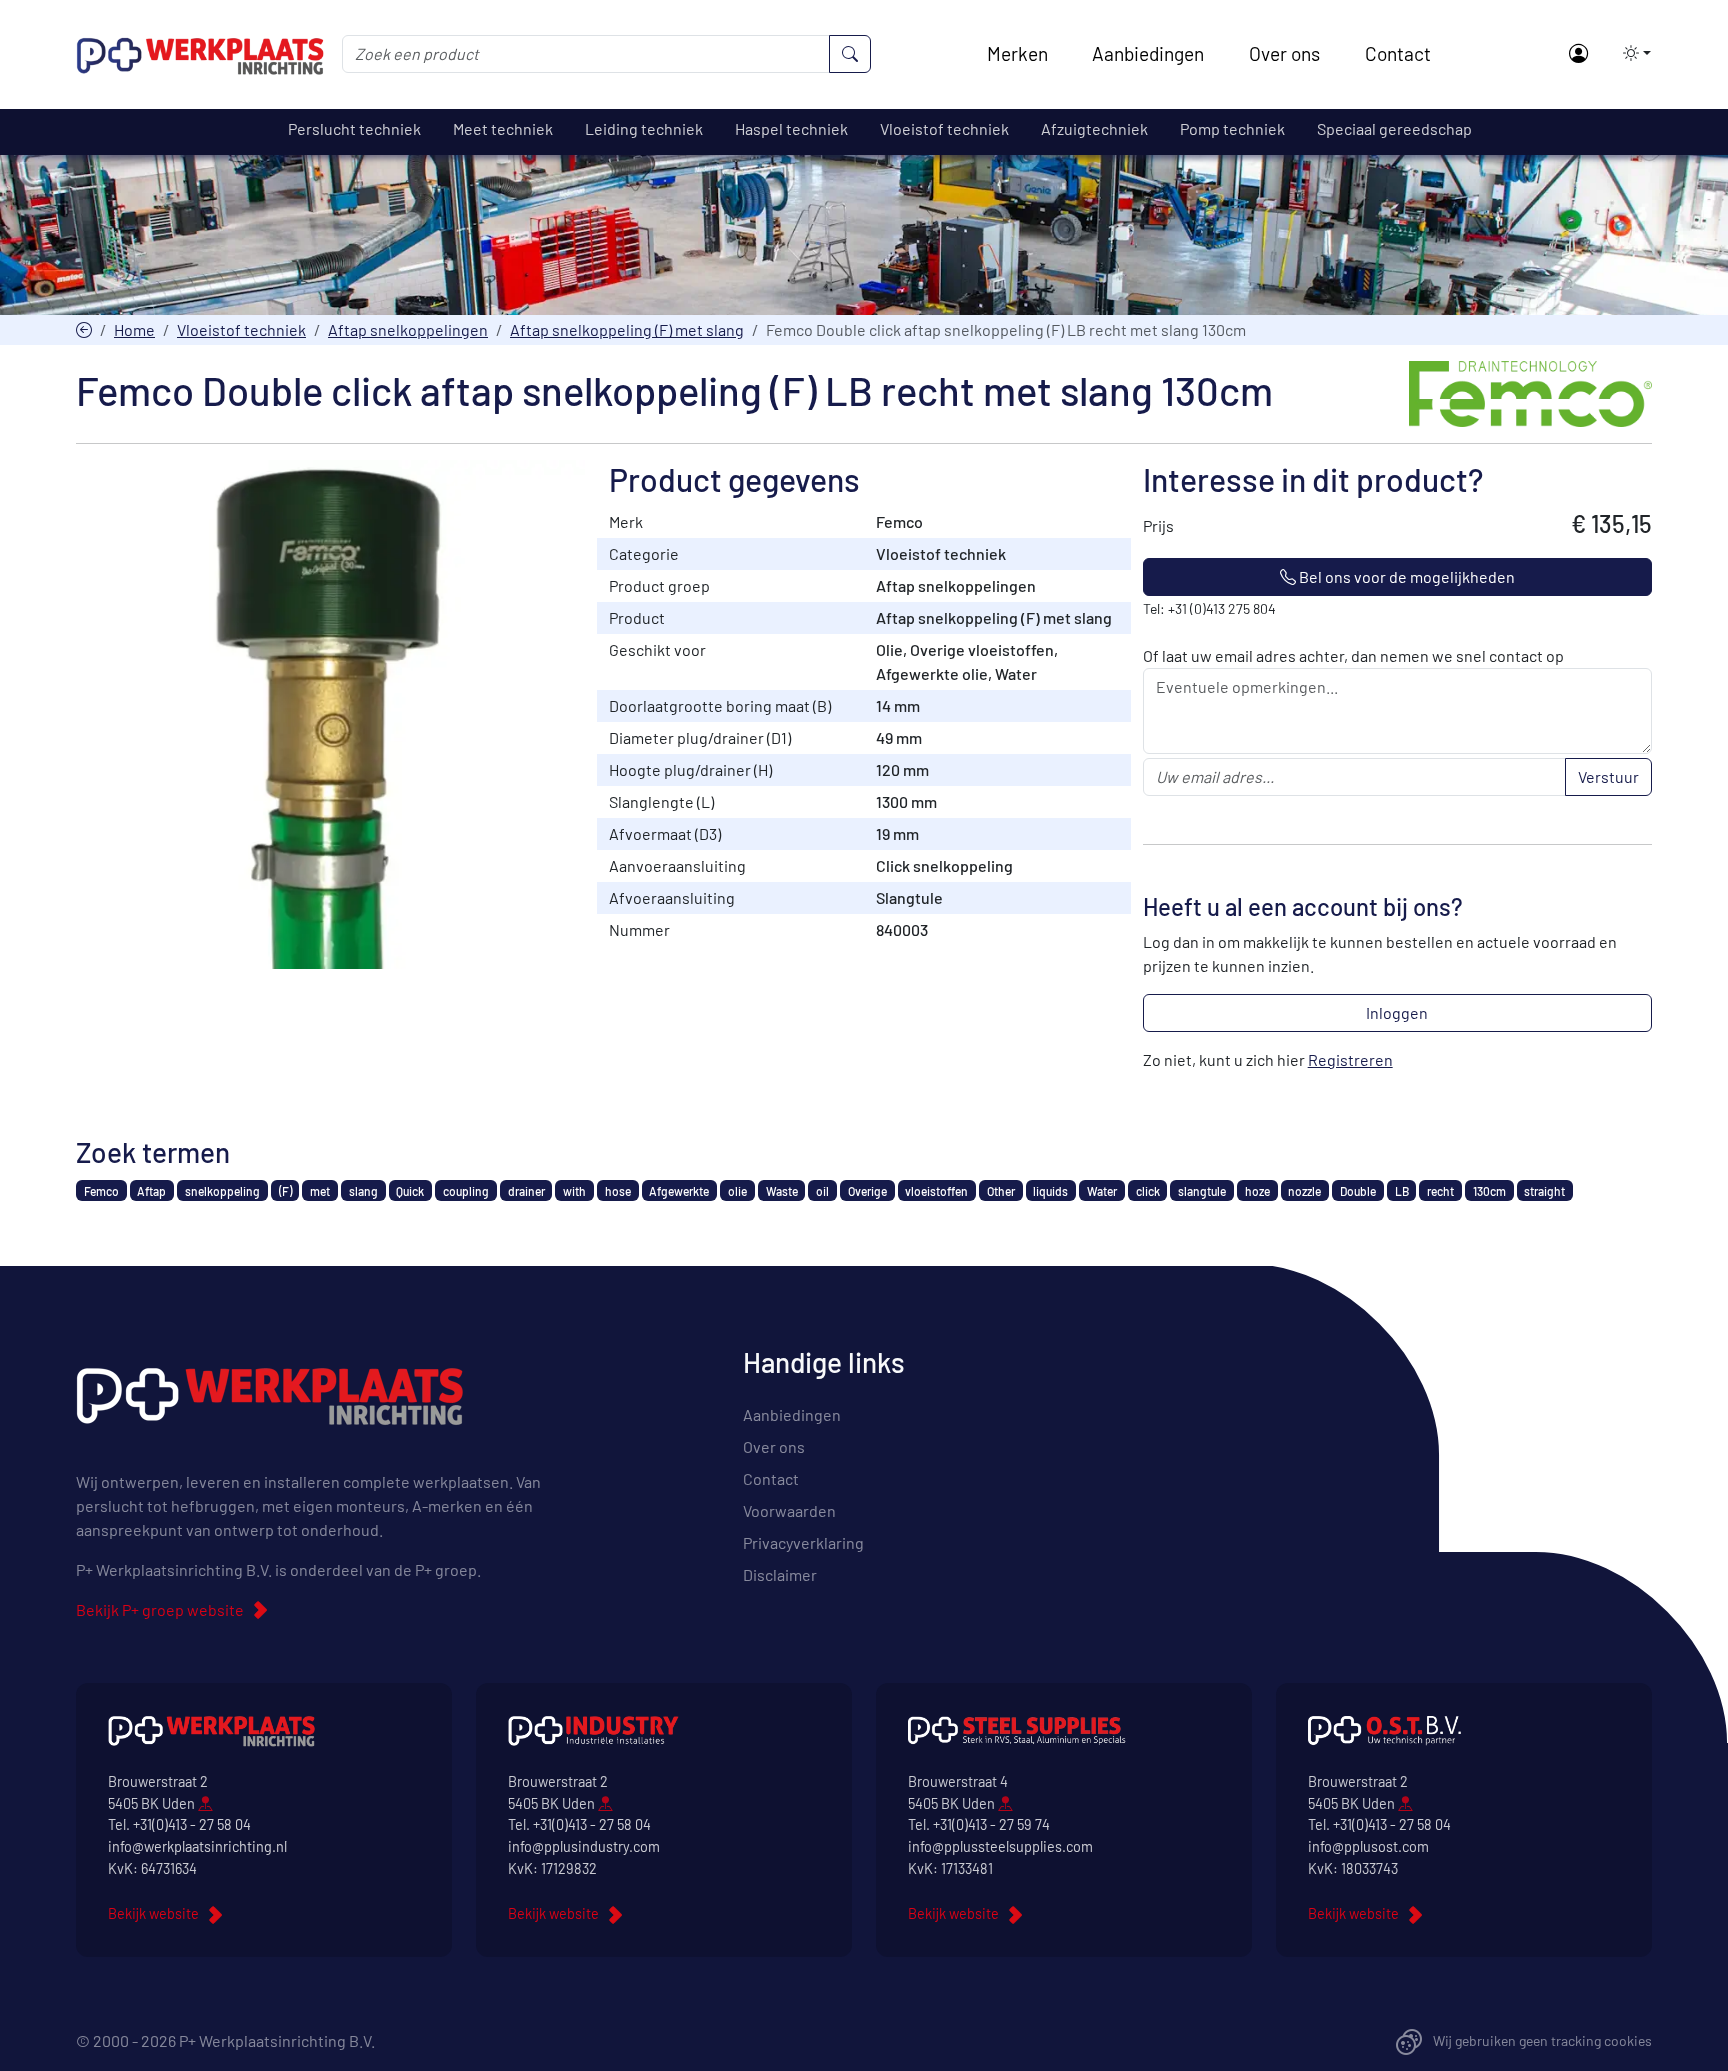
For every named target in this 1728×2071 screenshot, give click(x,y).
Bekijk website (153, 1913)
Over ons (1284, 53)
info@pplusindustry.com (584, 1846)
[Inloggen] (1577, 54)
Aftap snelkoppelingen (408, 329)
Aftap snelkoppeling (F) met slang (627, 329)
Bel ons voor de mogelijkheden (1405, 576)
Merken (1017, 53)
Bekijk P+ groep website (160, 1609)
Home (134, 329)
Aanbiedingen (1148, 53)
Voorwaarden (789, 1510)
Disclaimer (780, 1574)
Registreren (1350, 1059)
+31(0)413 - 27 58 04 (192, 1824)
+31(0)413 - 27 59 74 (991, 1824)
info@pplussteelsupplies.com (1000, 1846)
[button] (1631, 53)
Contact (1398, 53)
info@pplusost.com (1368, 1846)
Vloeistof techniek (241, 329)
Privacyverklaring (803, 1542)
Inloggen (1397, 1012)
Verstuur (1608, 776)
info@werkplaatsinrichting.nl (197, 1846)
